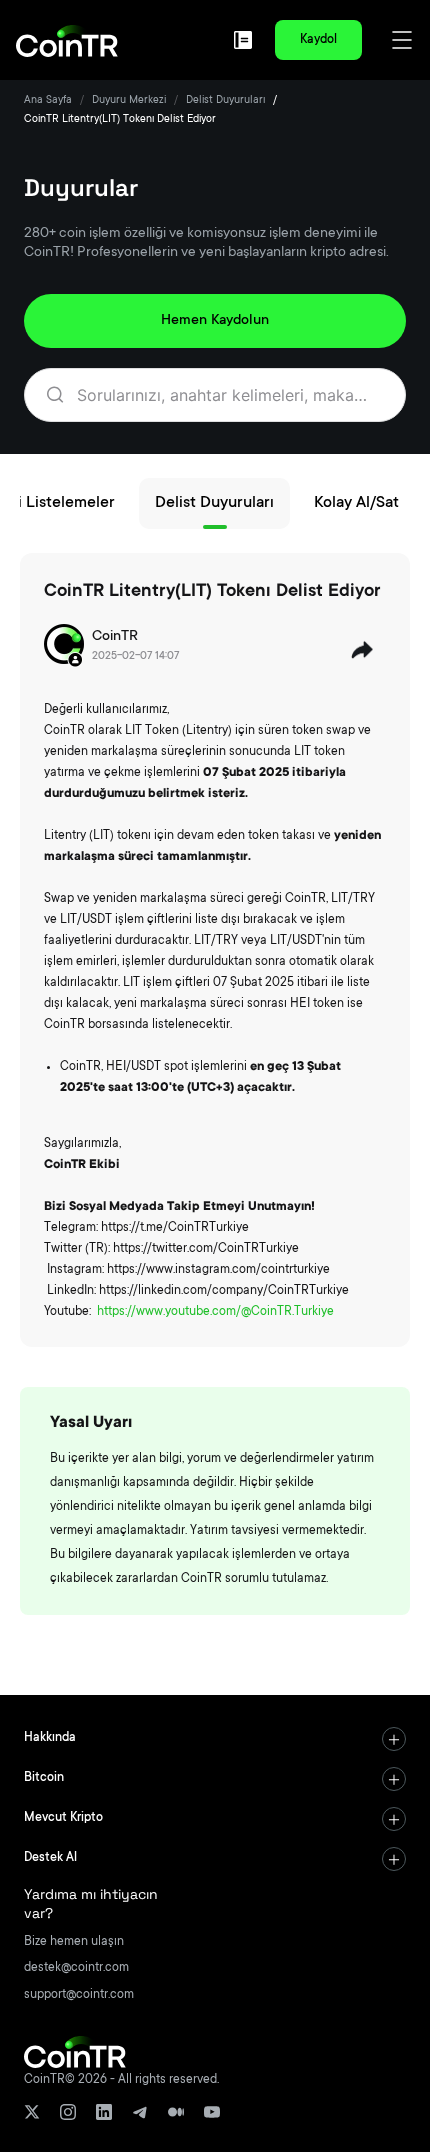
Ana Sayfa (48, 101)
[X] (32, 2112)
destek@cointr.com (76, 1968)
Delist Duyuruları (225, 101)
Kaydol (318, 40)
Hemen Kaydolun (215, 321)
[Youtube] (212, 2112)
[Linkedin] (104, 2112)
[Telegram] (140, 2112)
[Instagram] (68, 2112)
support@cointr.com (79, 1995)
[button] (215, 1739)
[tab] (215, 1739)
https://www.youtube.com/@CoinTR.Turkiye (215, 1312)
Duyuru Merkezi (129, 101)
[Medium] (176, 2112)
